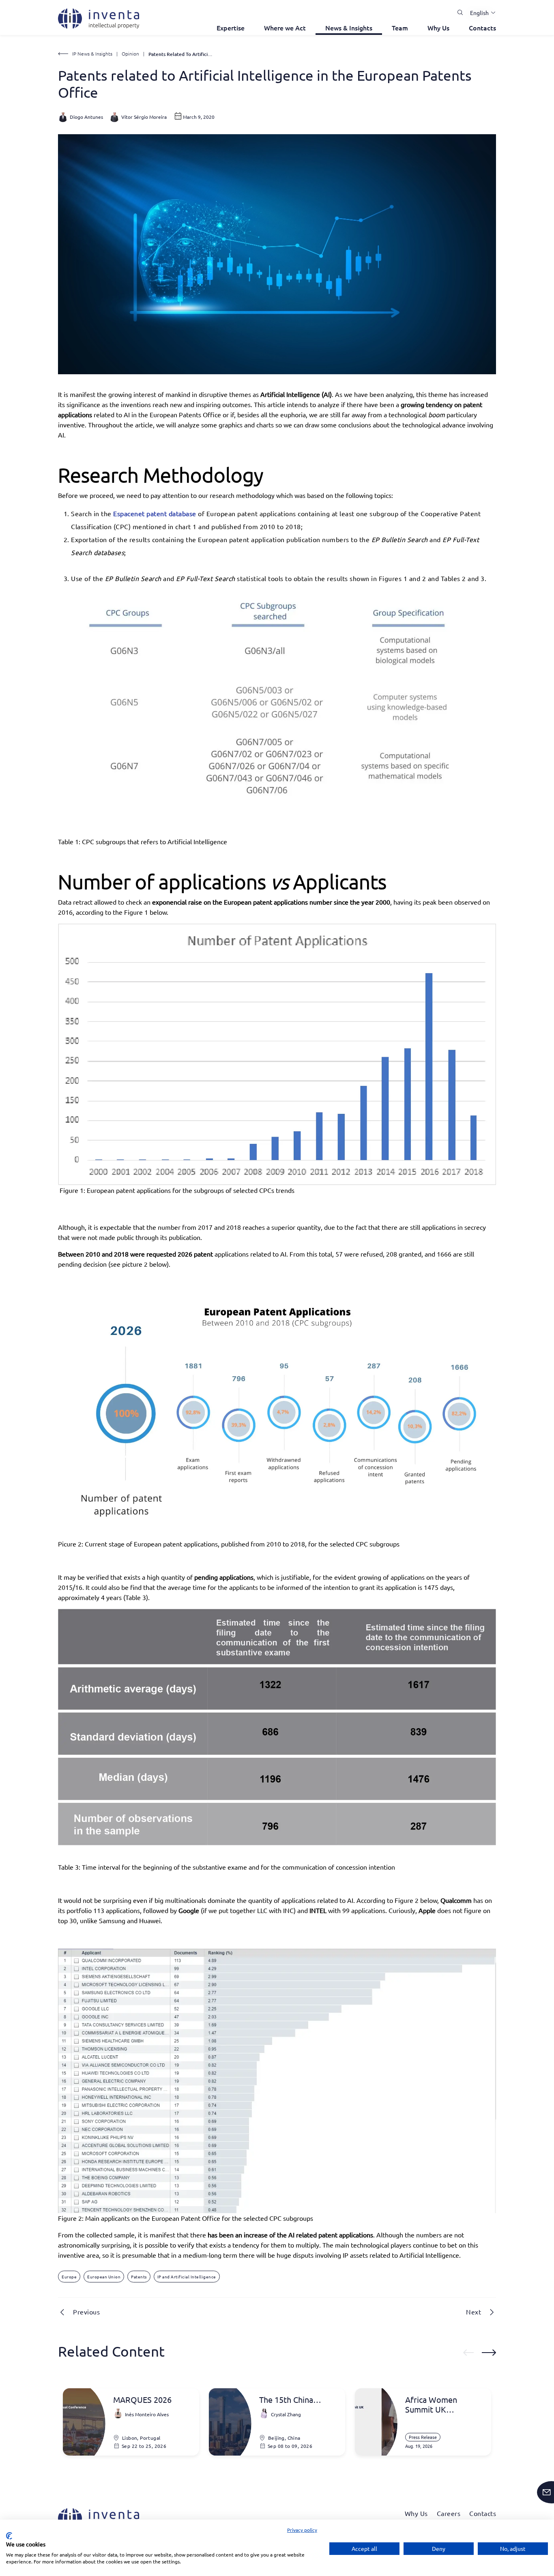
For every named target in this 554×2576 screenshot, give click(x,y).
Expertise (231, 28)
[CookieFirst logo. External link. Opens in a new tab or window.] (9, 2536)
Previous (86, 2312)
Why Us (438, 28)
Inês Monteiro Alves (147, 2414)
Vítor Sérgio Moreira (144, 117)
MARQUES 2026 (142, 2400)
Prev (468, 2353)
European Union (104, 2277)
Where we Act (285, 28)
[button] (480, 13)
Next (473, 2312)
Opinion (130, 54)
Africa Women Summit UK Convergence (431, 2404)
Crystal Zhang (286, 2414)
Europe (69, 2277)
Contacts (482, 28)
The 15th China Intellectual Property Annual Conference (297, 2400)
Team (400, 28)
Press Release (423, 2437)
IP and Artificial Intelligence (187, 2277)
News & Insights (349, 28)
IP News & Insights (92, 54)
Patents (139, 2277)
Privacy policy (302, 2530)
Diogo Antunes (86, 117)
